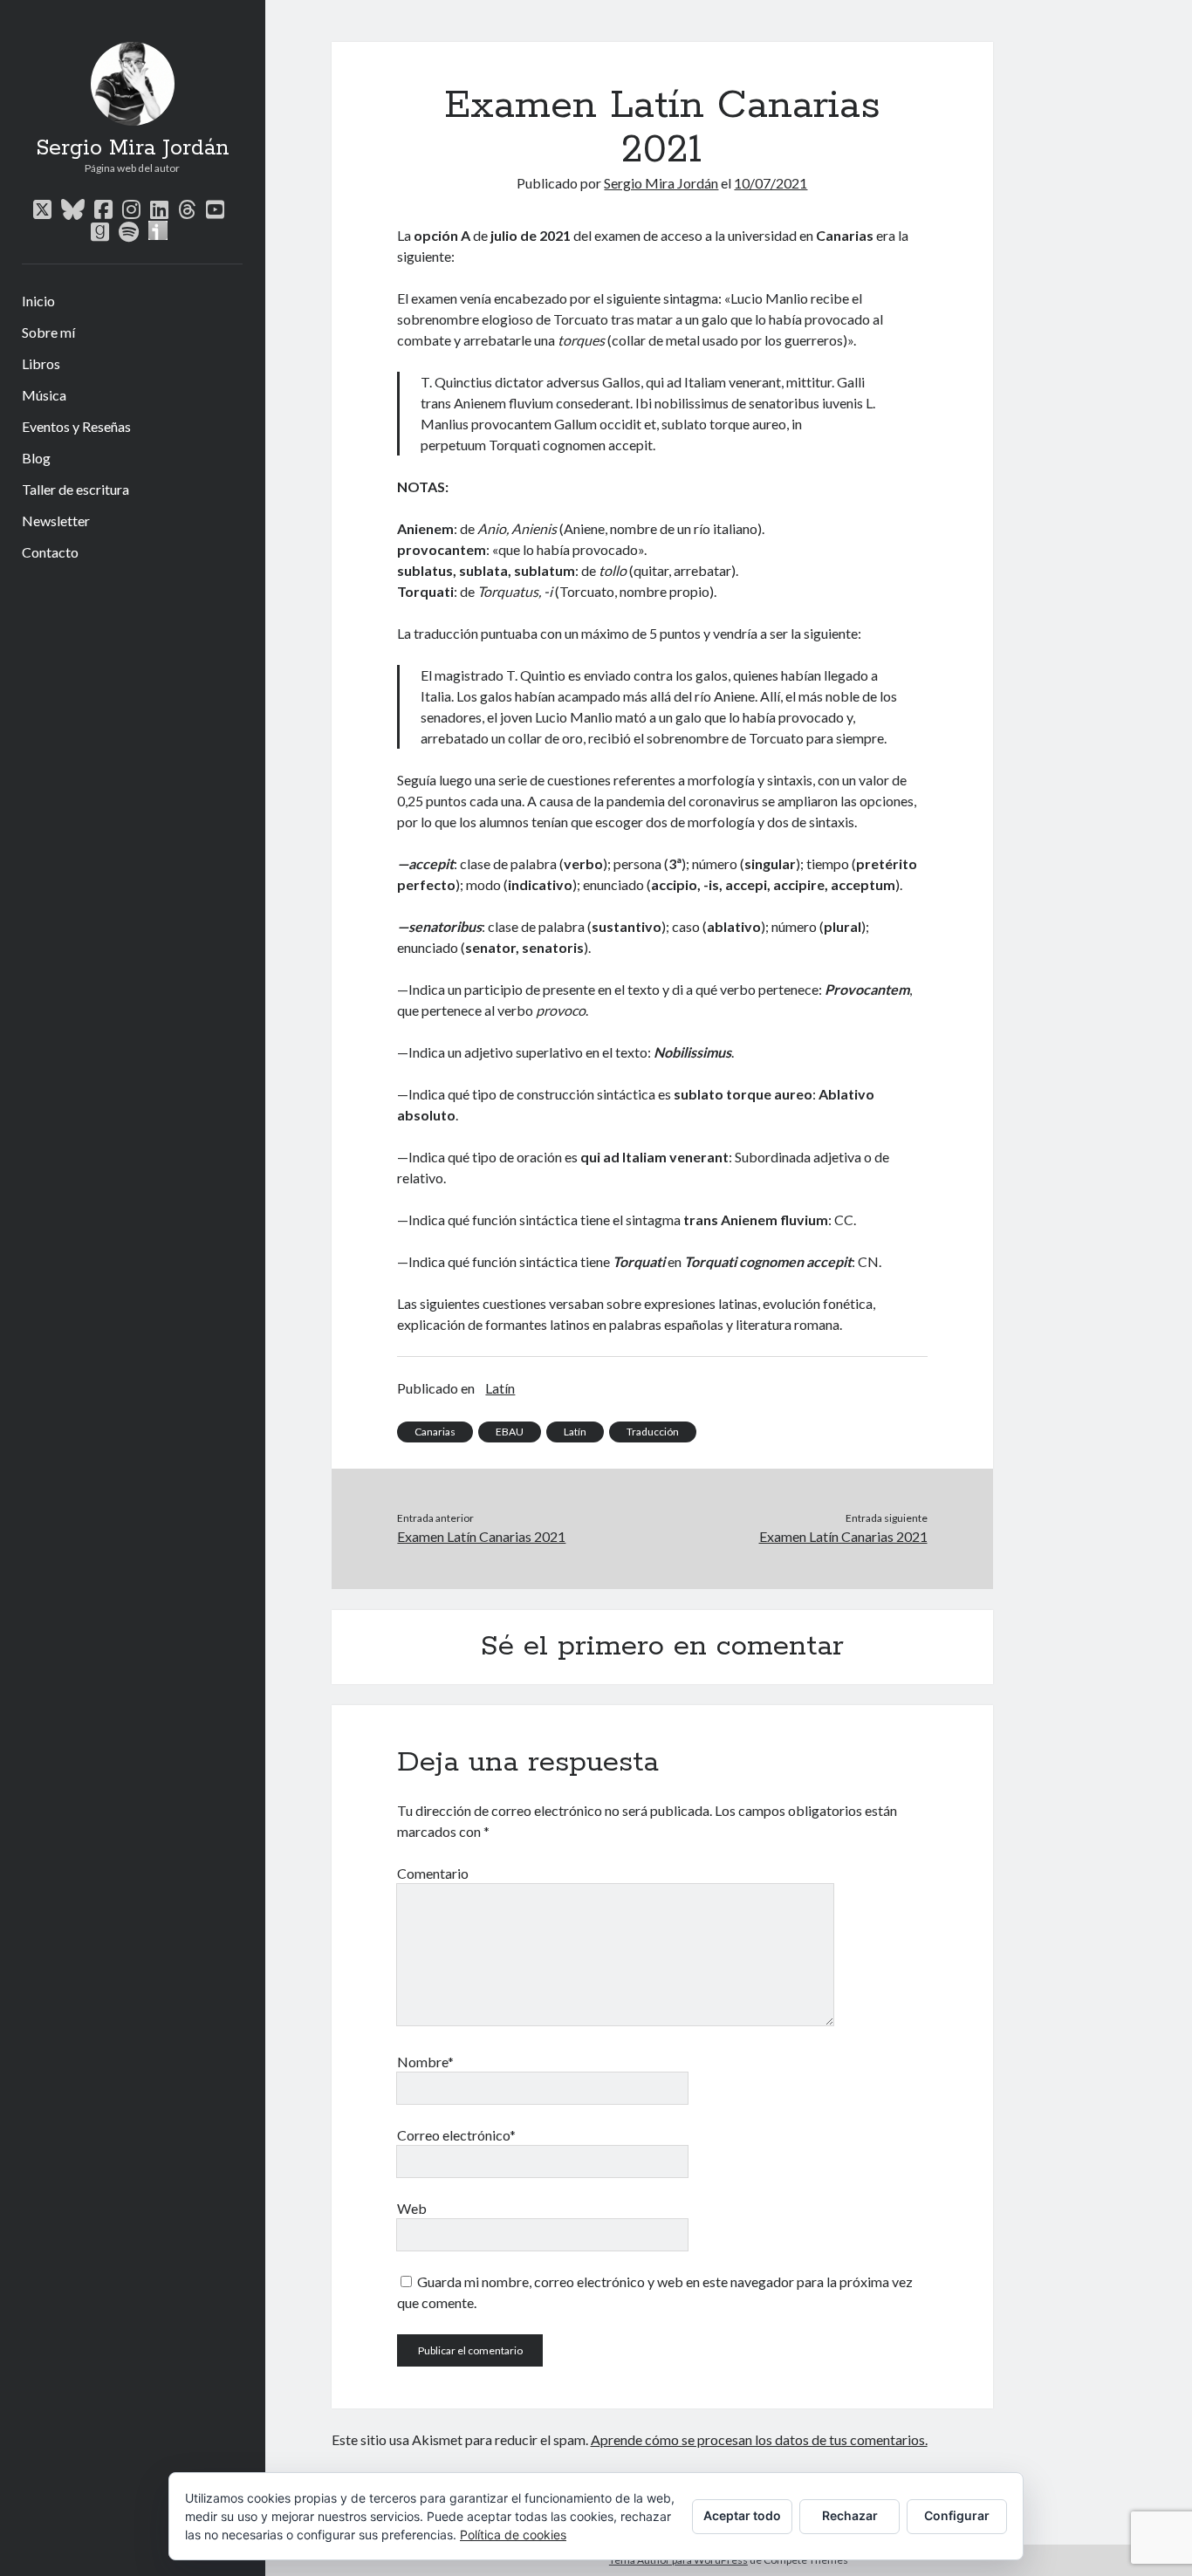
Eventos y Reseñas (76, 426)
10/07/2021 (771, 183)
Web (412, 2208)
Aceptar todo (742, 2515)
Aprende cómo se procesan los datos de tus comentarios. (759, 2439)
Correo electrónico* (456, 2135)
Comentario (433, 1873)
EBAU (510, 1432)
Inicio (38, 301)
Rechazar (850, 2515)
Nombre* (425, 2062)
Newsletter (56, 521)
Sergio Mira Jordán (133, 148)
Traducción (653, 1432)
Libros (41, 363)
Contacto (50, 552)
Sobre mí (48, 332)
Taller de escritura (75, 489)
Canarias (435, 1432)
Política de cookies (513, 2535)
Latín (500, 1388)
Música (44, 395)
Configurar (957, 2515)
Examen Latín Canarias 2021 (481, 1536)
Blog (36, 458)
